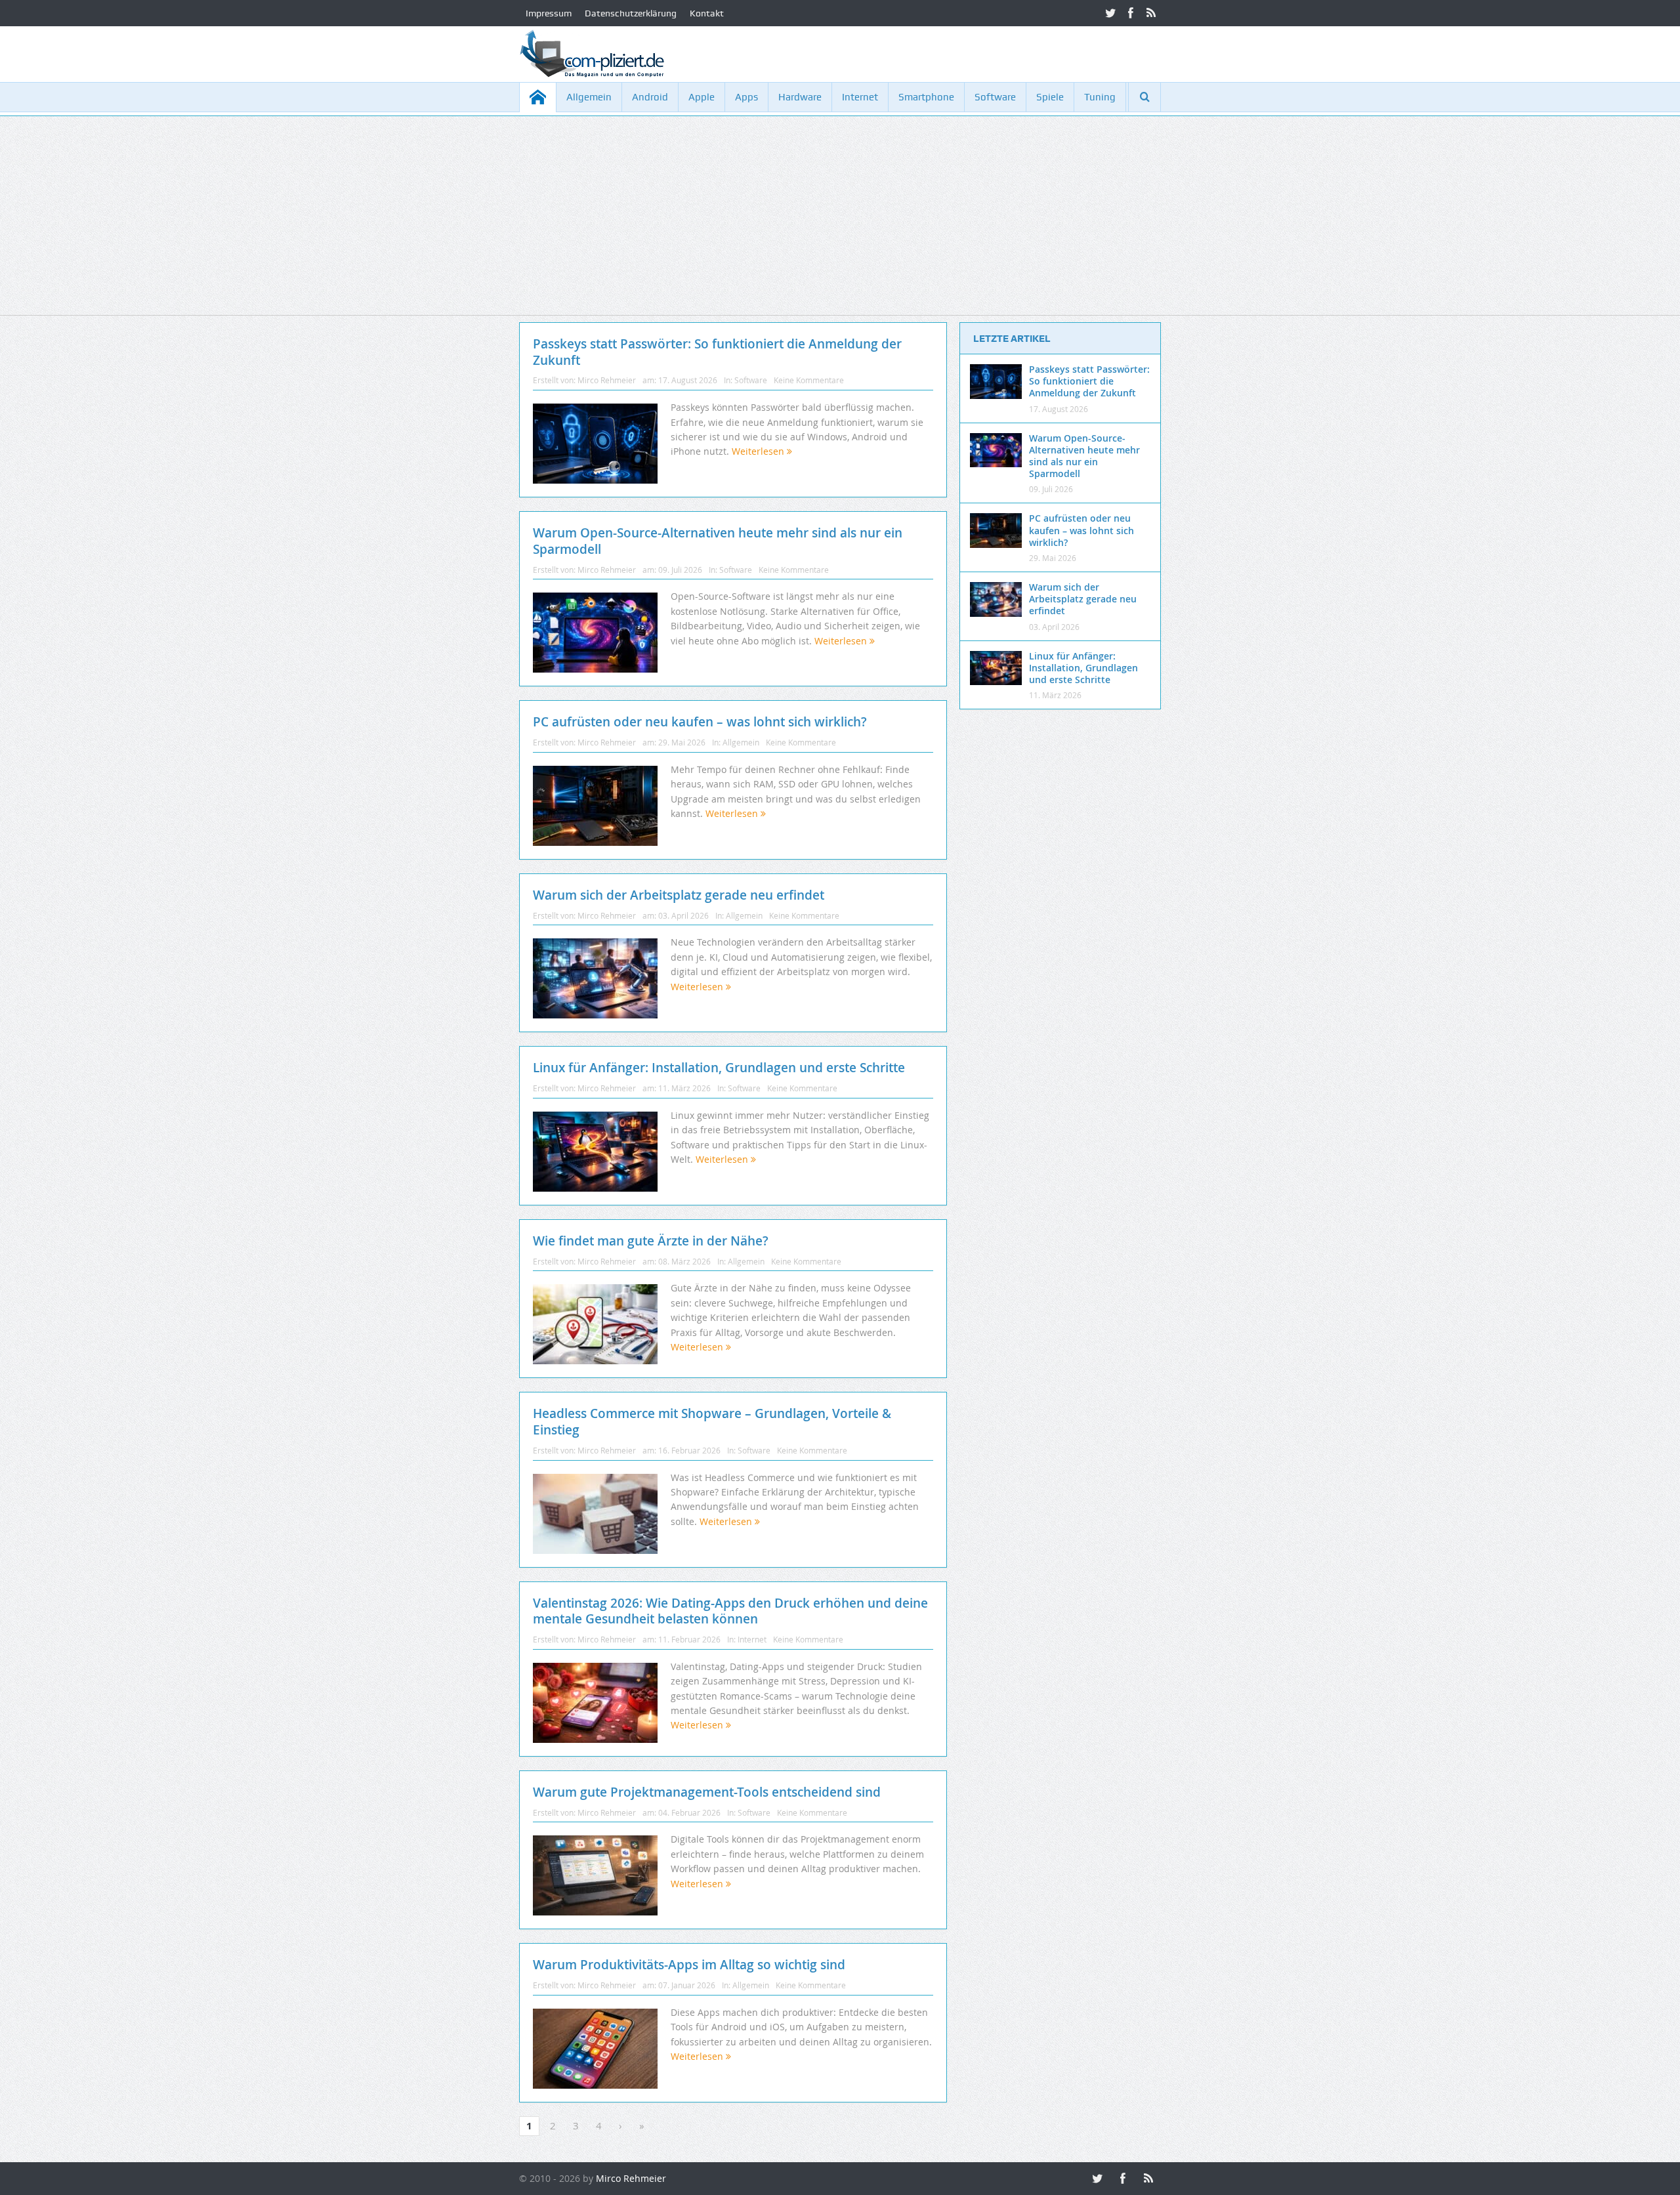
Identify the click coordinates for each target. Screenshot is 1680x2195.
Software (995, 97)
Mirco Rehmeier (607, 380)
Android (650, 97)
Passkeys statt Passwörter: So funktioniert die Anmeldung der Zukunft (717, 352)
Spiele (1050, 97)
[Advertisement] (840, 223)
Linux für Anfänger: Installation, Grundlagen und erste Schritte (719, 1068)
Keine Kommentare (809, 380)
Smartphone (926, 97)
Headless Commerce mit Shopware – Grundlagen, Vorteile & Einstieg (712, 1422)
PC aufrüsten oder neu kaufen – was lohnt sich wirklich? (700, 722)
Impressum (549, 13)
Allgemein (589, 97)
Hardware (800, 97)
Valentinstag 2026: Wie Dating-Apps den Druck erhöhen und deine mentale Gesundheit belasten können (730, 1611)
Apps (746, 97)
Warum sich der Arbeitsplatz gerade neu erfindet (679, 895)
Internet (860, 97)
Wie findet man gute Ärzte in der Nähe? (651, 1241)
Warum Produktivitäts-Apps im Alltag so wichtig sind (689, 1965)
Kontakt (707, 13)
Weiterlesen (759, 451)
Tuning (1100, 97)
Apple (702, 97)
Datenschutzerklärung (631, 13)
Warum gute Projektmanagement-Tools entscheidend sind (707, 1792)
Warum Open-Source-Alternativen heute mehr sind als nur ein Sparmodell (718, 541)
